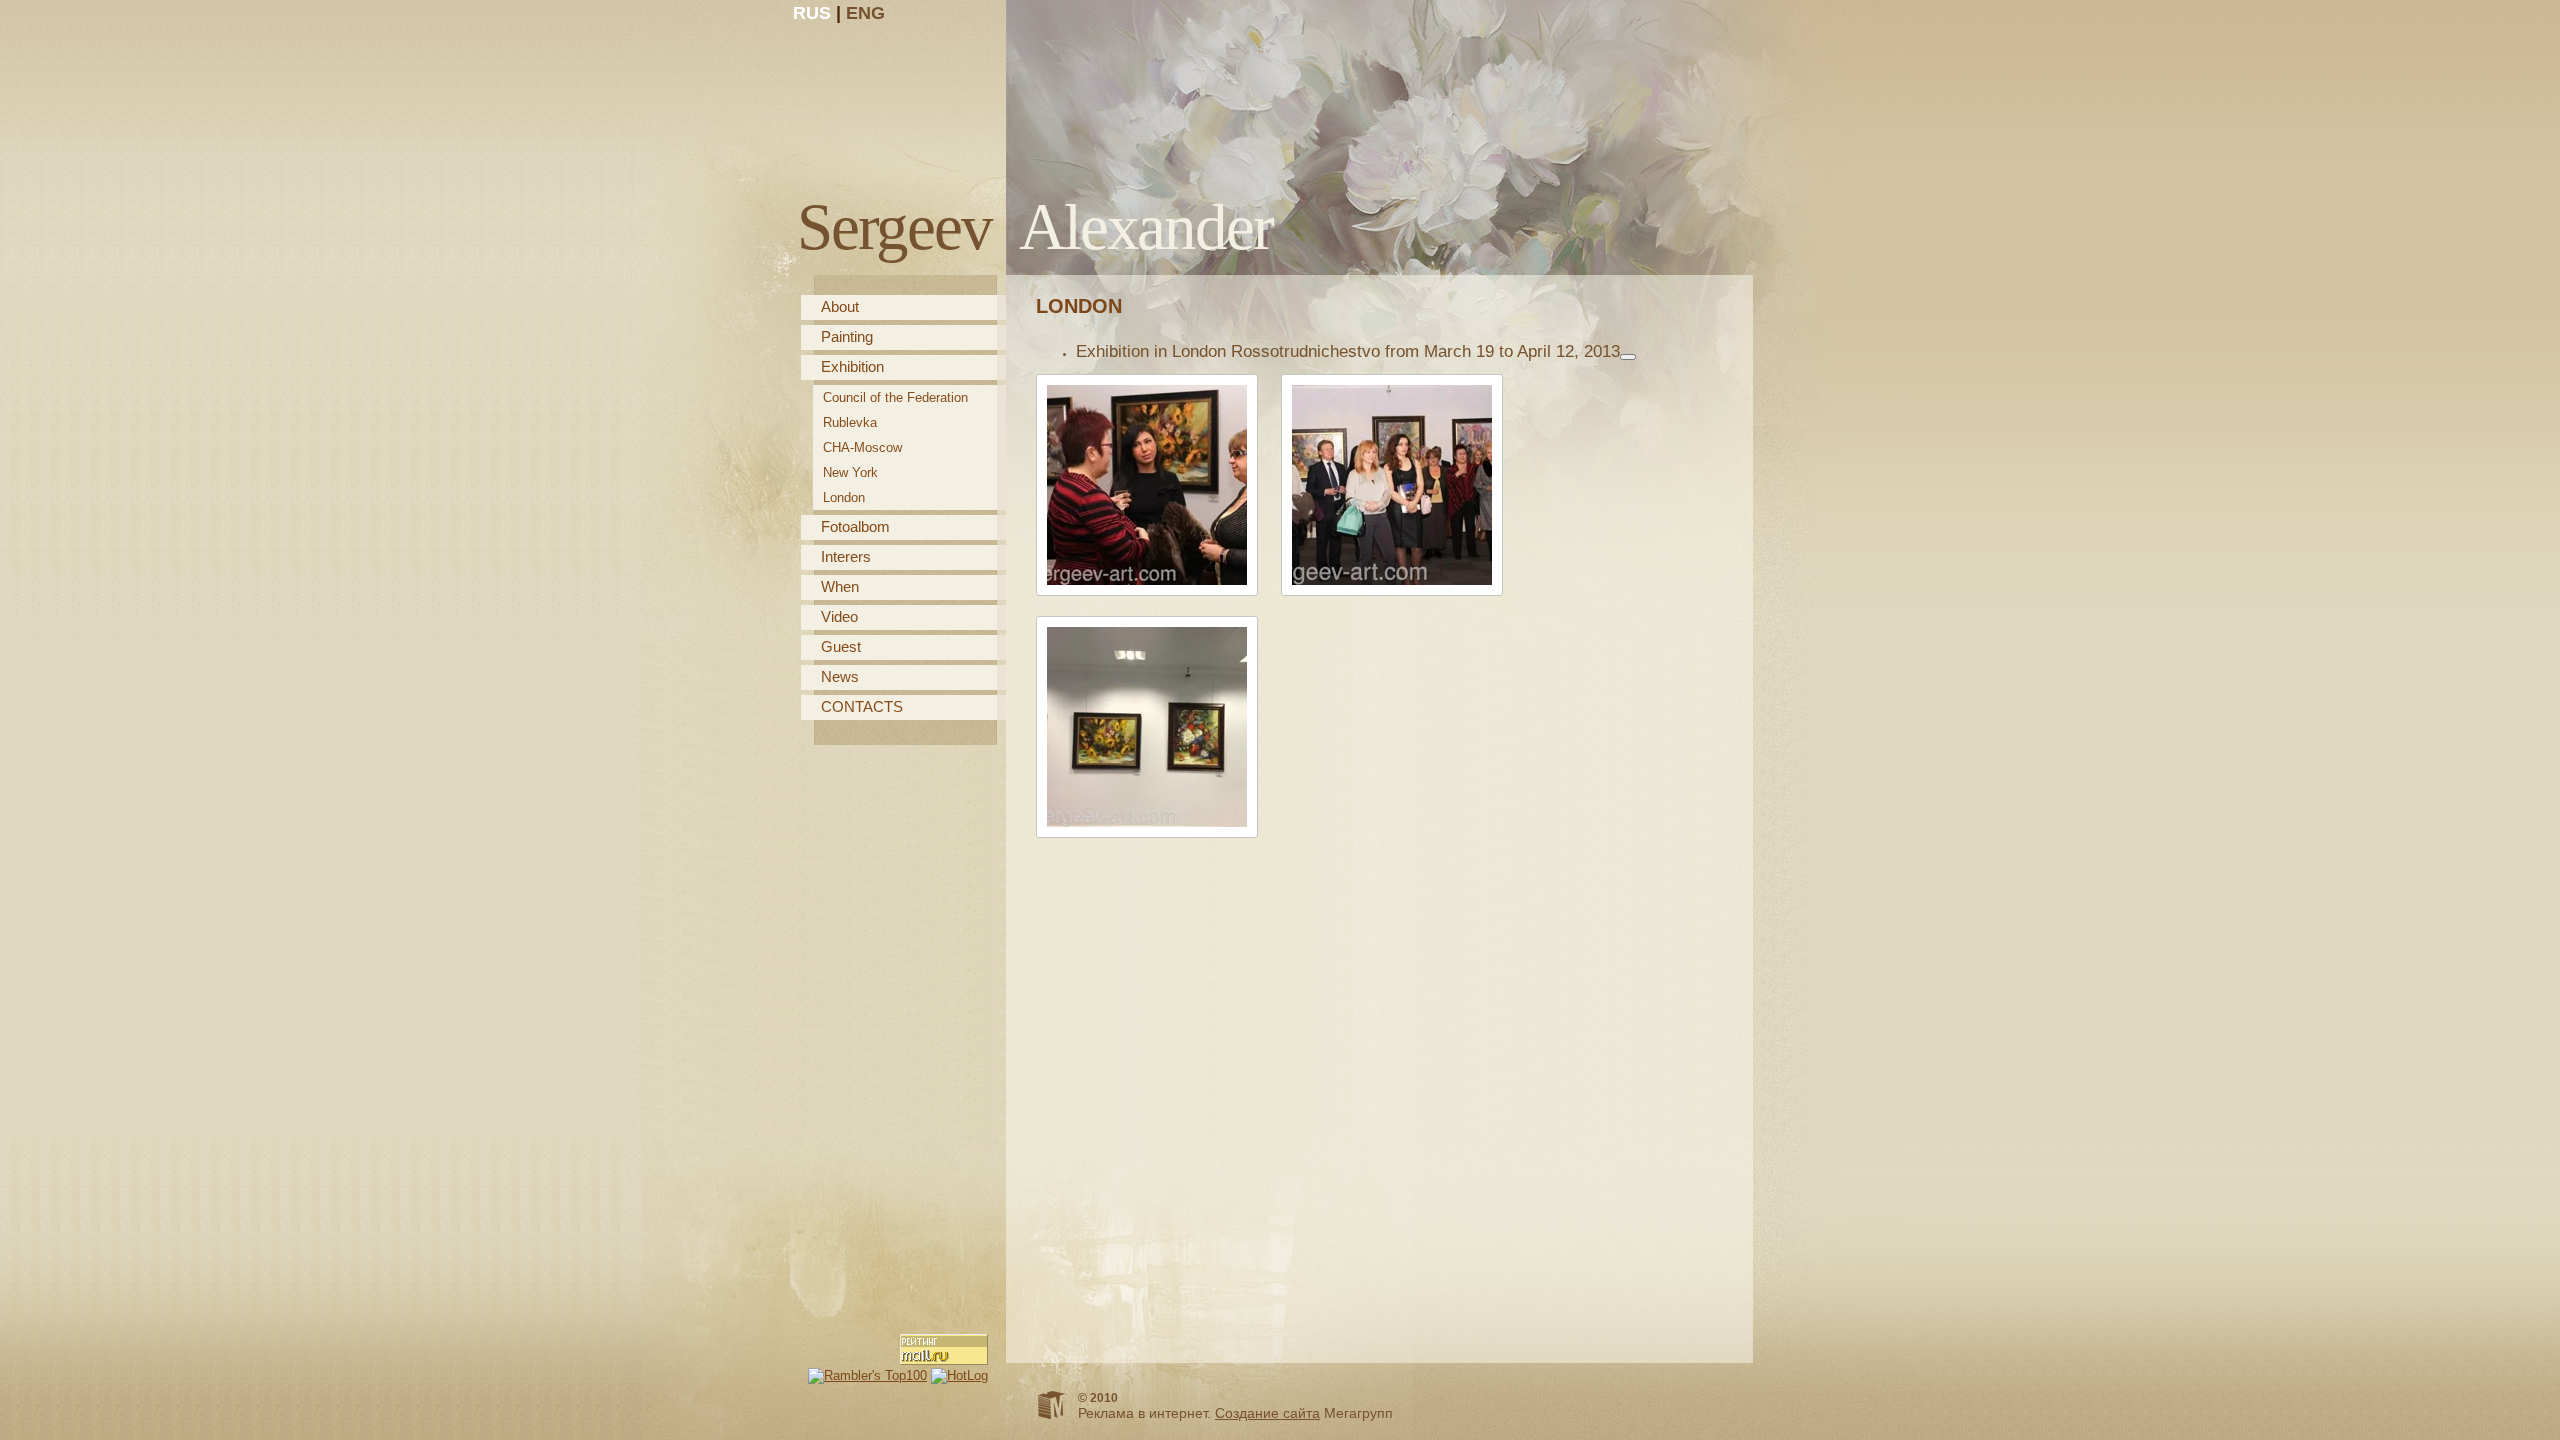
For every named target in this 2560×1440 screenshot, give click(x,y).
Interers (846, 556)
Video (839, 616)
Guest (841, 646)
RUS (812, 13)
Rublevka (850, 422)
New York (850, 472)
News (840, 676)
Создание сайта (1267, 1413)
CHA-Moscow (862, 447)
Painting (847, 336)
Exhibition (852, 366)
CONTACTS (862, 706)
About (840, 306)
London (844, 497)
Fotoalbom (855, 526)
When (840, 586)
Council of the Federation (895, 397)
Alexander (1034, 227)
